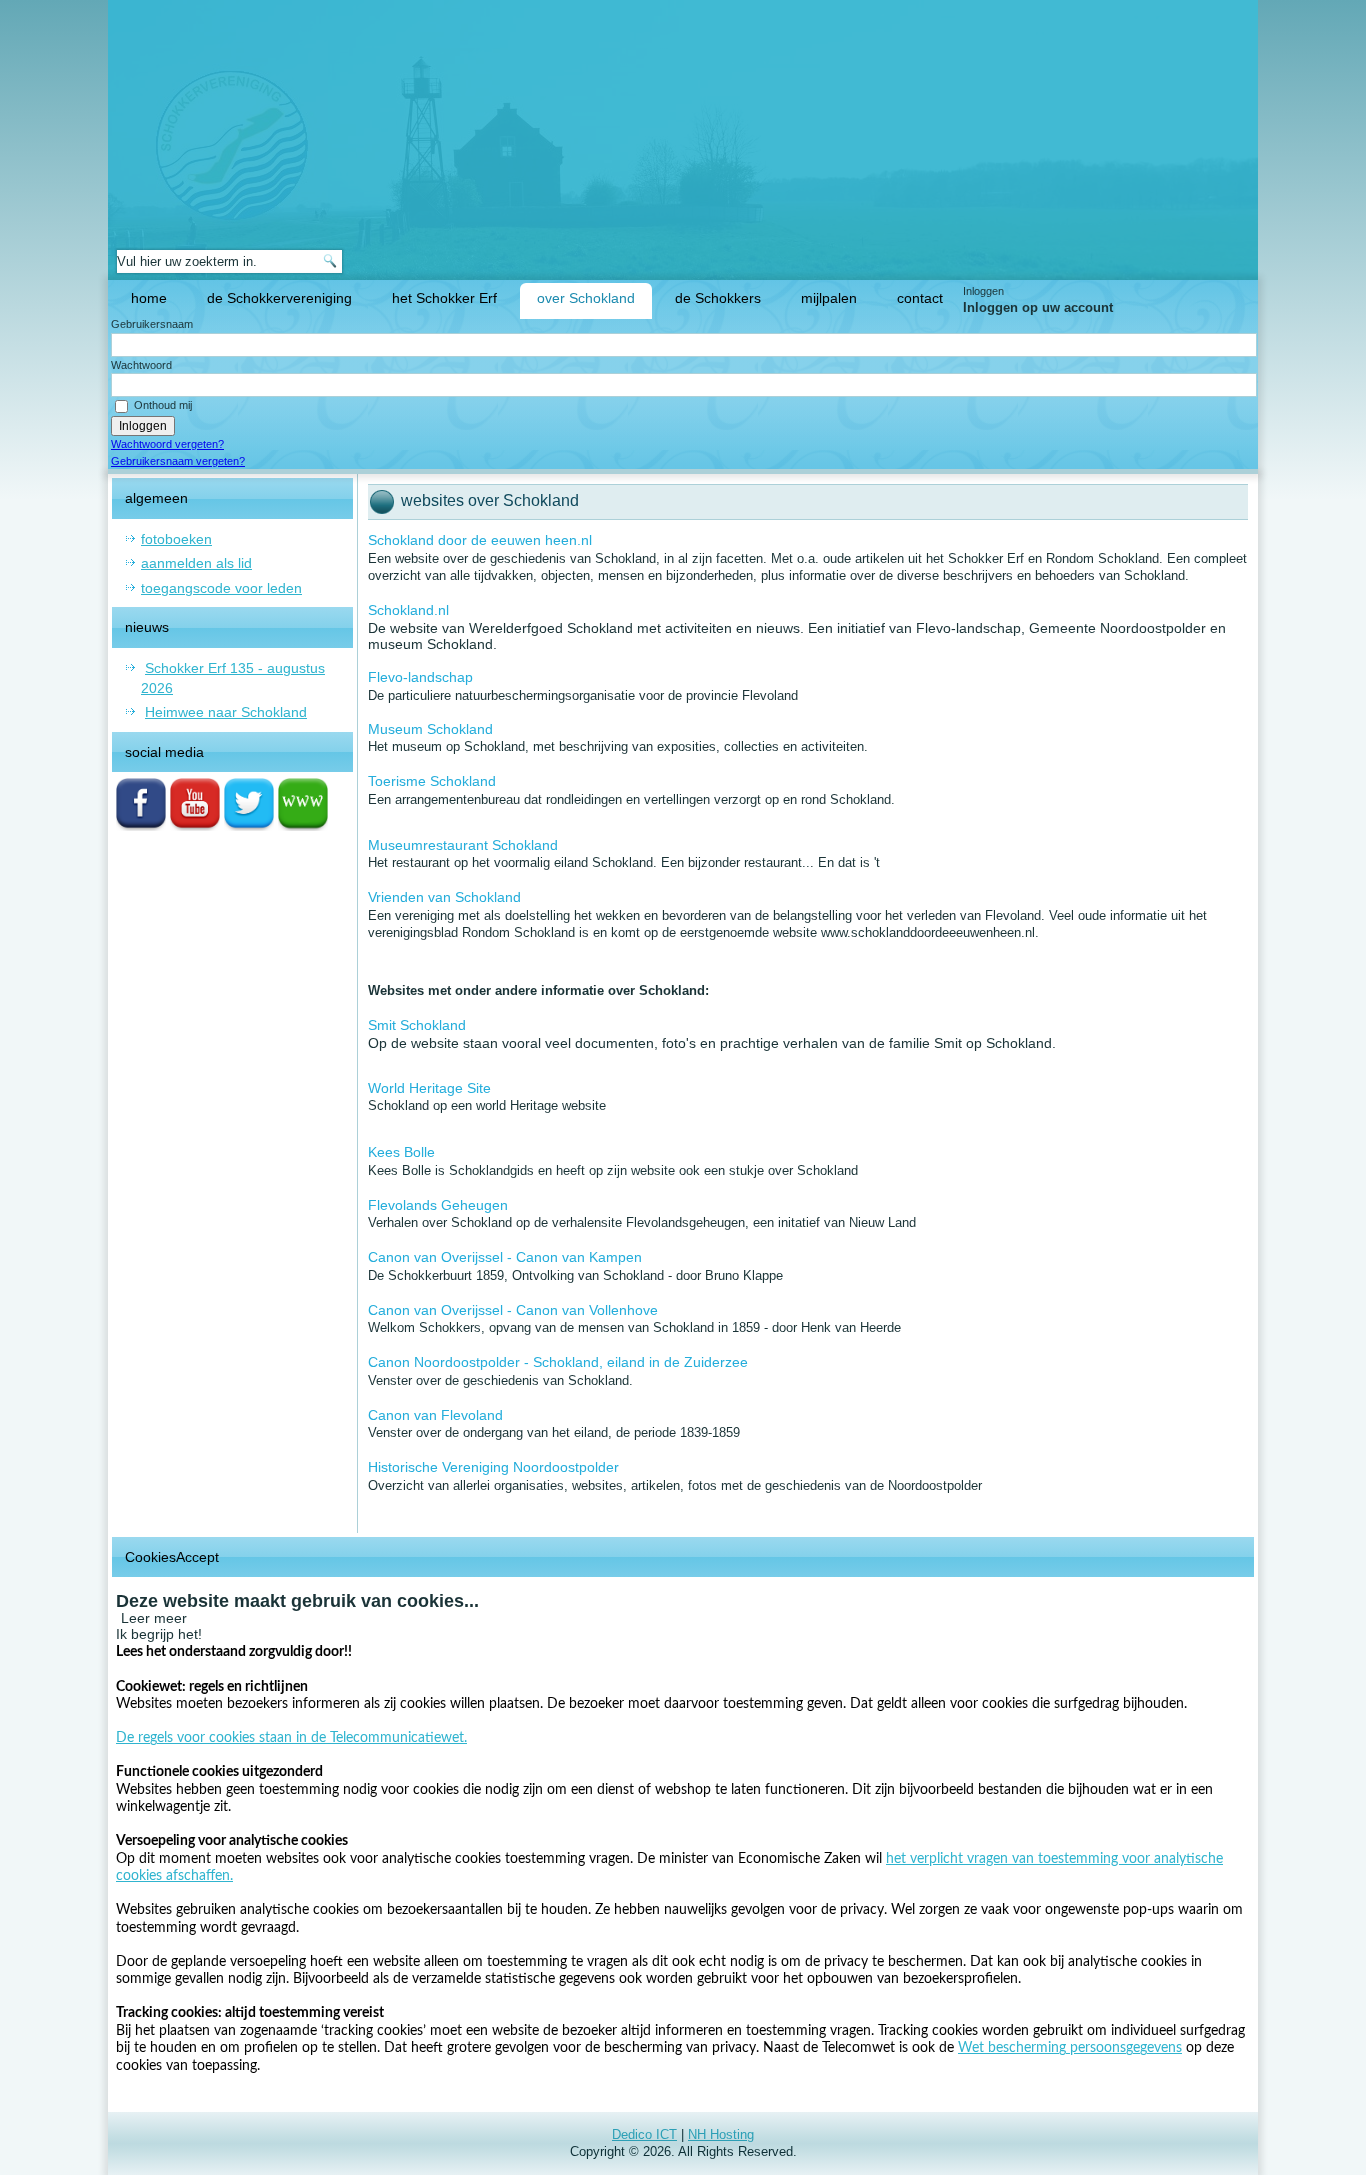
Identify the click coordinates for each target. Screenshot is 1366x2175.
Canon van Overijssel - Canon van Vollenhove (513, 1310)
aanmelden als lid (196, 563)
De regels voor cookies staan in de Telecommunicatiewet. (291, 1738)
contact (920, 298)
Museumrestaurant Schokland (463, 845)
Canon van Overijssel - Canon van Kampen (505, 1257)
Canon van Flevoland (435, 1415)
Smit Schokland (417, 1025)
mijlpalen (829, 298)
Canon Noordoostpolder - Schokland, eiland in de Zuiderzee (558, 1362)
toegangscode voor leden (221, 588)
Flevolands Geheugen (438, 1205)
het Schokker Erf (444, 298)
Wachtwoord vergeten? (167, 444)
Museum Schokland (430, 729)
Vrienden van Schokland (444, 897)
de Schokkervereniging (279, 298)
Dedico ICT (644, 2134)
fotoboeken (176, 539)
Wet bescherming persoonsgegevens (1070, 2048)
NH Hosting (721, 2134)
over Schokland (586, 298)
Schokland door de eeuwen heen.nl (480, 540)
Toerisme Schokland (432, 781)
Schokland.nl (408, 610)
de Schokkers (718, 298)
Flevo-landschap (420, 677)
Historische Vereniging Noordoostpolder (493, 1467)
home (149, 298)
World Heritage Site (429, 1088)
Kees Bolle (401, 1152)
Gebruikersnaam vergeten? (178, 461)
